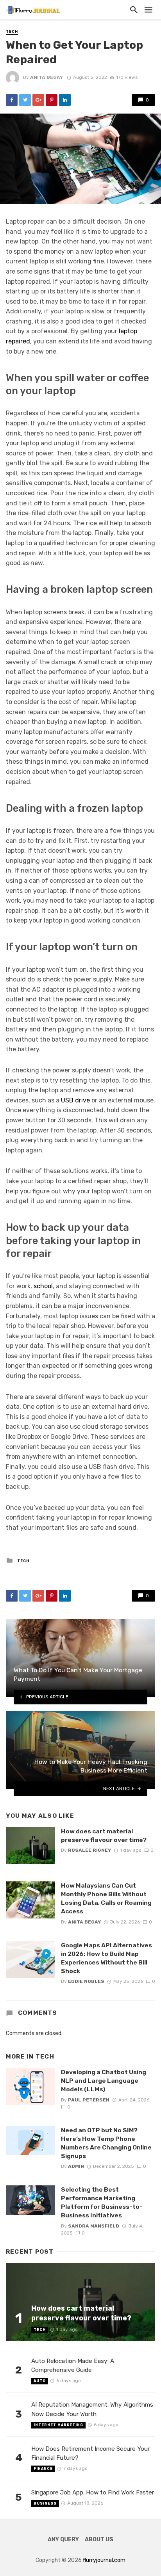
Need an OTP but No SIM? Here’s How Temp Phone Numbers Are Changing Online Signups (106, 2143)
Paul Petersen (89, 2100)
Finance (43, 2469)
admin (76, 2166)
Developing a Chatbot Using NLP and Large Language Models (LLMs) (104, 2081)
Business (45, 2503)
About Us (99, 2540)
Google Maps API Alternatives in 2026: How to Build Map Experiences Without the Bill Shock (106, 1958)
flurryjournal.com (104, 2560)
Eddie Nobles (86, 1981)
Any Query (63, 2540)
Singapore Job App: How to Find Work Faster (93, 2492)
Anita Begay (47, 77)
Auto (40, 2381)
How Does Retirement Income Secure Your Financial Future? (90, 2453)
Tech (12, 32)
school (43, 1286)
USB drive (75, 1100)
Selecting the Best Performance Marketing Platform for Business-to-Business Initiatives (102, 2202)
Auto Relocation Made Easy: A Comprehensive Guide (73, 2365)
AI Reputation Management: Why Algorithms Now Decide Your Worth (92, 2409)
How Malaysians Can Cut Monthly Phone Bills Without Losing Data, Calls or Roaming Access (106, 1898)
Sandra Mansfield (94, 2226)
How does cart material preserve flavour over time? (104, 1836)
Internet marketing (58, 2425)
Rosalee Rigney (89, 1850)
